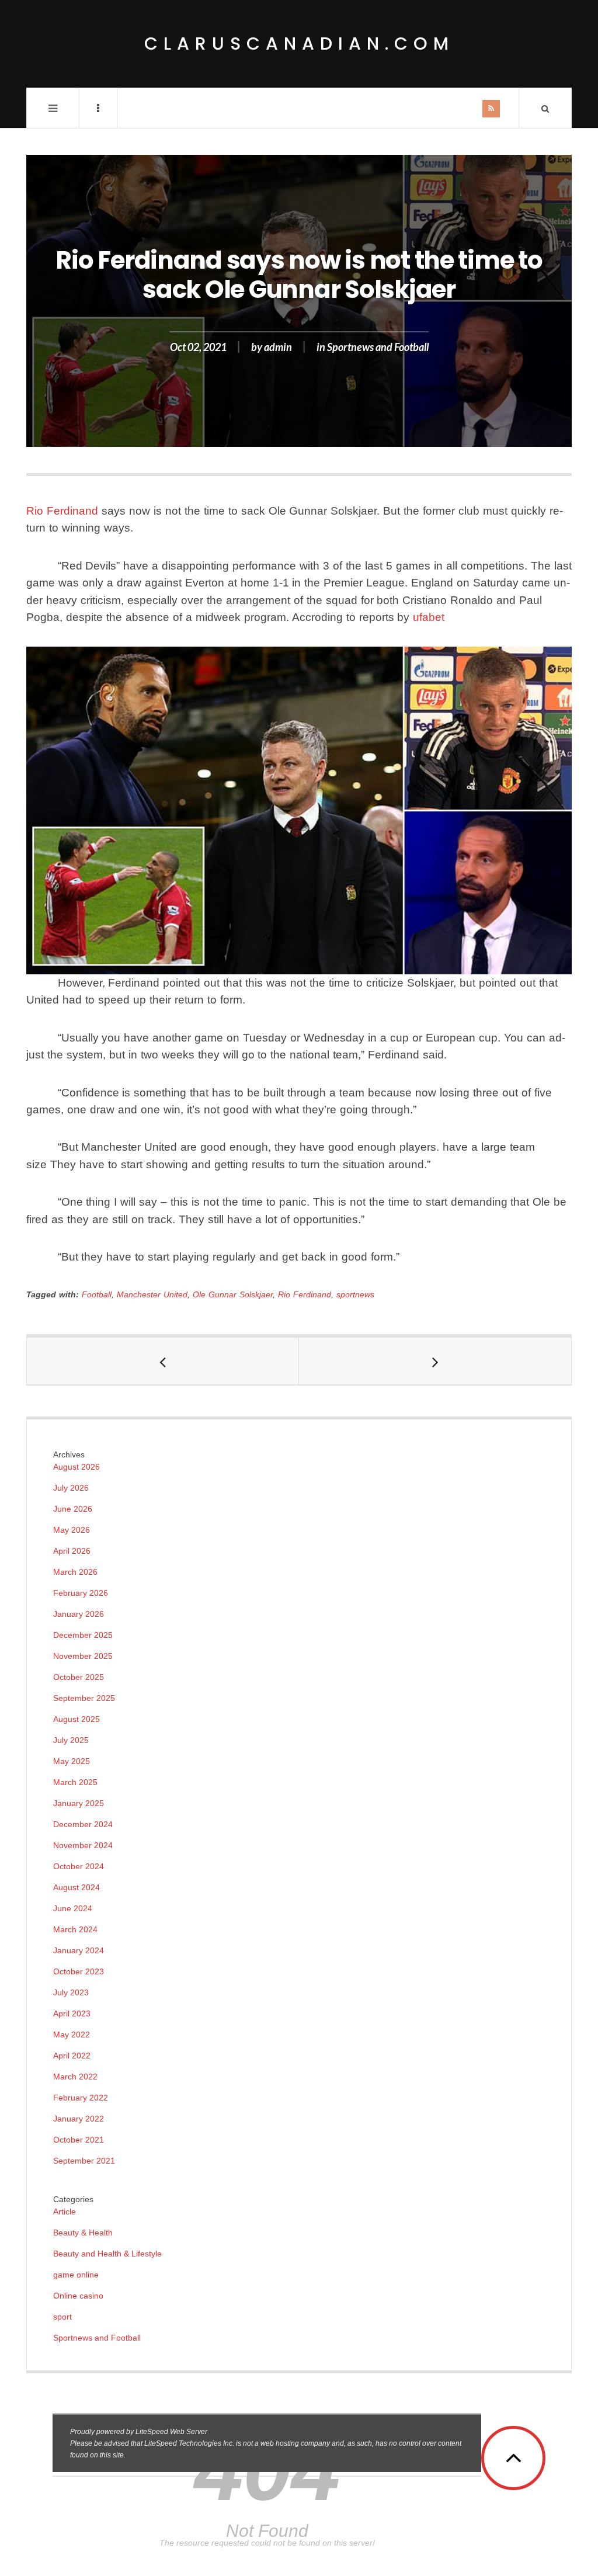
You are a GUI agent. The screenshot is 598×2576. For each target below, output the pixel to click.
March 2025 (75, 1782)
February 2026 (81, 1593)
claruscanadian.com (299, 44)
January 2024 (79, 1950)
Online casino (78, 2296)
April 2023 (72, 2013)
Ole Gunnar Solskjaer (233, 1294)
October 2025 (79, 1677)
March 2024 (75, 1929)
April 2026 (72, 1551)
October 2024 (79, 1866)
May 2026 (72, 1530)
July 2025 (71, 1740)
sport (62, 2317)
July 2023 (71, 1992)
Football (97, 1294)
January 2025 (79, 1803)
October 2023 (79, 1971)
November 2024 (83, 1845)
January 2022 (79, 2119)
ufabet (429, 617)
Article (65, 2212)
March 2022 (75, 2077)
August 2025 (77, 1719)
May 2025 (72, 1761)
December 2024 (83, 1824)
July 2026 (71, 1488)
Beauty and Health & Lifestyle (107, 2254)
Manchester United (152, 1294)
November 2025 (83, 1656)
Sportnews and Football (378, 347)
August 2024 (77, 1887)
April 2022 (72, 2056)
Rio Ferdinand (62, 511)
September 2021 (84, 2161)
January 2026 (79, 1614)
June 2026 (73, 1509)
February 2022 (81, 2098)
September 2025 (84, 1698)
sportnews (355, 1294)
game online (76, 2275)
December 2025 (83, 1635)
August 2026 (77, 1467)
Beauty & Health (83, 2233)
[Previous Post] (163, 1361)
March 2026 (75, 1572)
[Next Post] (435, 1361)
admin (278, 347)
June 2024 (73, 1908)
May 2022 (72, 2035)
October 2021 (79, 2140)
